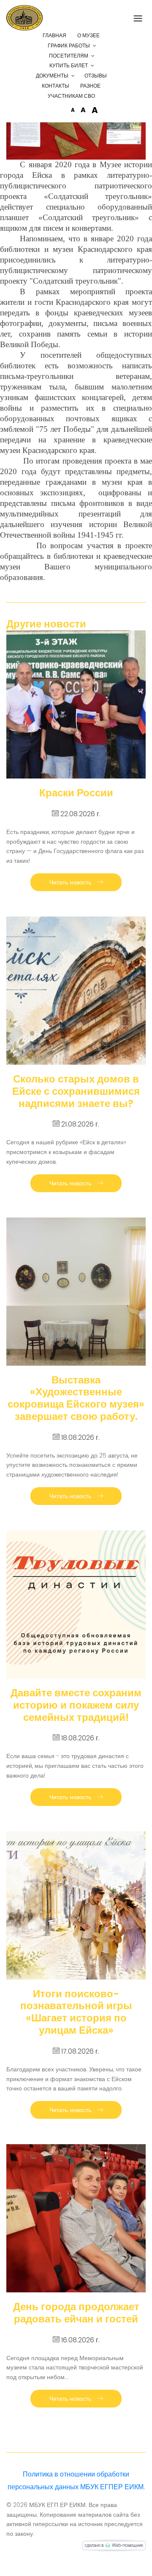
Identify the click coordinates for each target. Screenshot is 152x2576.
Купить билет (69, 65)
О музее (88, 35)
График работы (69, 46)
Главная (54, 35)
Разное (90, 86)
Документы (52, 76)
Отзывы (96, 76)
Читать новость (71, 882)
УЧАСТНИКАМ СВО (71, 96)
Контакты (56, 86)
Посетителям (69, 56)
